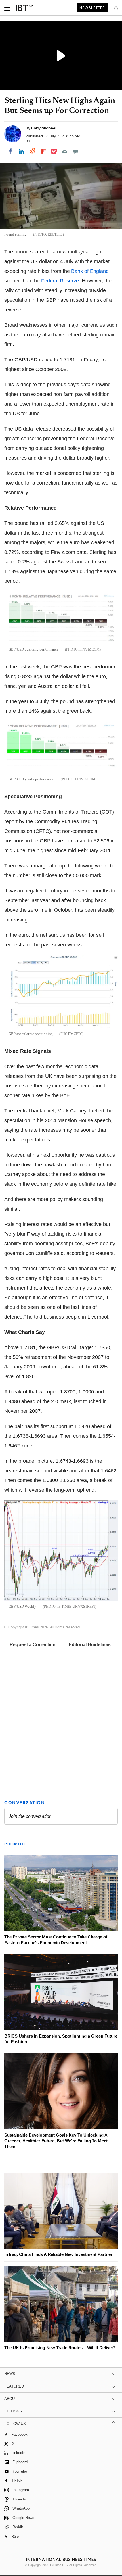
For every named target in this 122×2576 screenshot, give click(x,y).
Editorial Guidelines (90, 1645)
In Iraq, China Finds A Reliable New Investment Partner (58, 2254)
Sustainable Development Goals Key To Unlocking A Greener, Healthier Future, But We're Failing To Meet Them (56, 2141)
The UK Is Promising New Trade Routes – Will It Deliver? (60, 2348)
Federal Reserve (60, 281)
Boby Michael (44, 128)
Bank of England (90, 271)
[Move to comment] (76, 151)
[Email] (65, 151)
